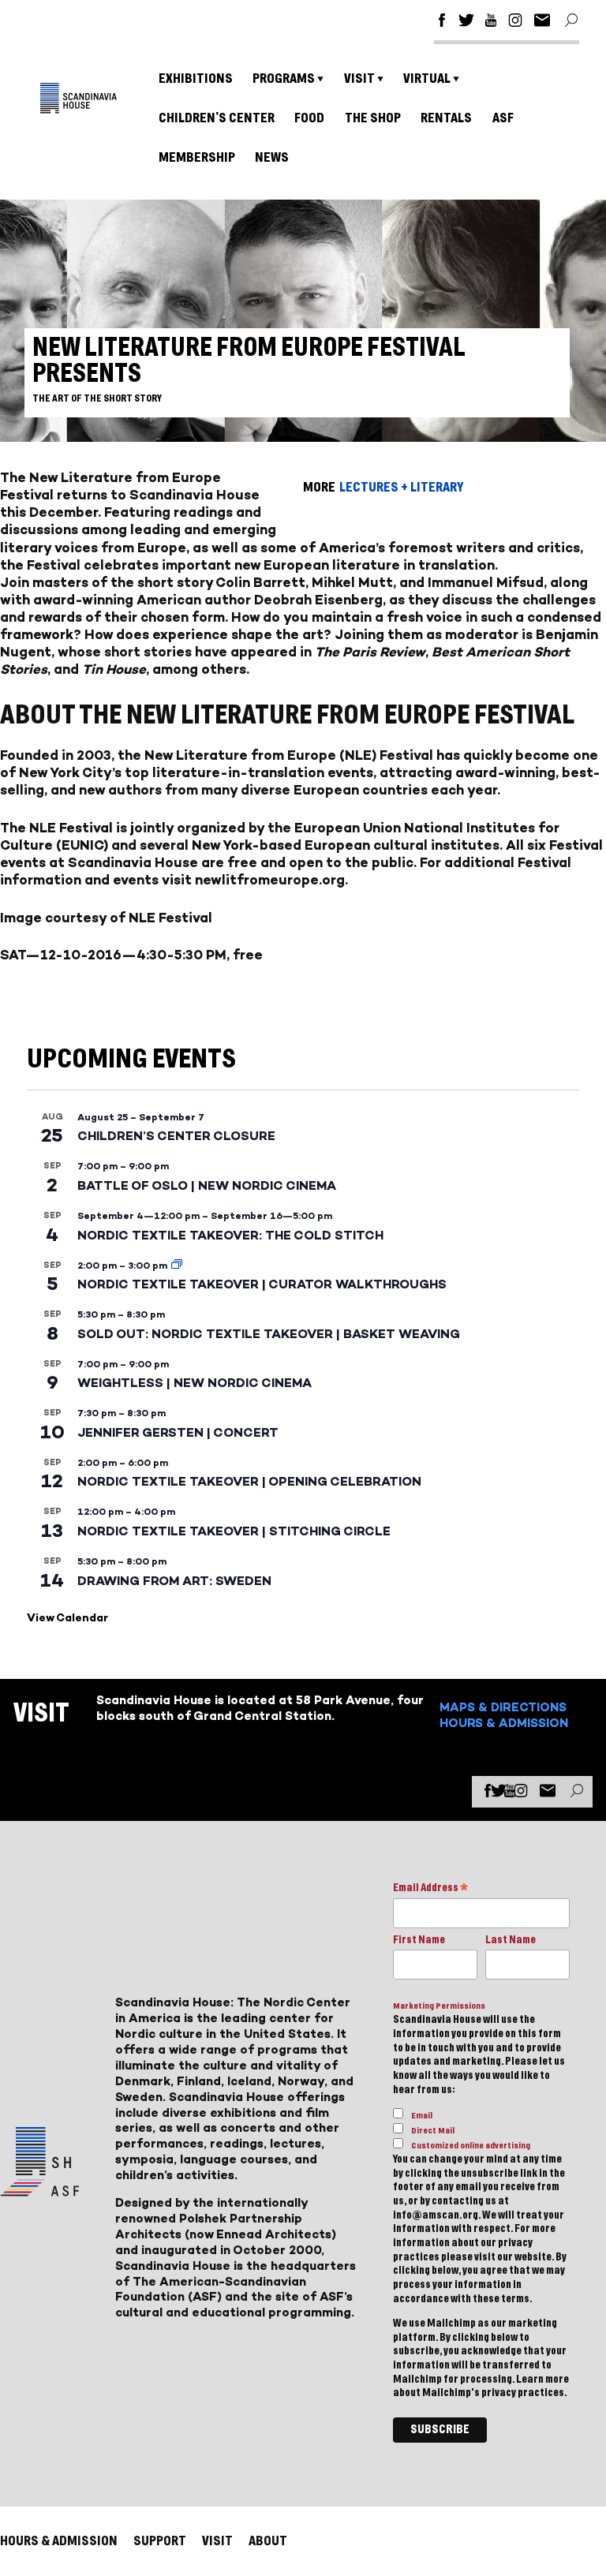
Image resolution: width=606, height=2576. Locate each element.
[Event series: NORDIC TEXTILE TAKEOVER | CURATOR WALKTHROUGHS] (177, 1266)
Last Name (511, 1940)
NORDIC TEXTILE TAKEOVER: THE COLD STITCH (230, 1235)
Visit (359, 79)
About (268, 2541)
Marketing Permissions (439, 2006)
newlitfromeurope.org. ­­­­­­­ (273, 880)
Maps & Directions (503, 1707)
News (272, 157)
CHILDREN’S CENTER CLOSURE (176, 1136)
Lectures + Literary (401, 487)
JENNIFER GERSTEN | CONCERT (178, 1432)
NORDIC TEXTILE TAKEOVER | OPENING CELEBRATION (249, 1481)
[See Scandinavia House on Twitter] (466, 22)
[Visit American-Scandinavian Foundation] (39, 2190)
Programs (284, 79)
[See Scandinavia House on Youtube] (491, 22)
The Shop (373, 118)
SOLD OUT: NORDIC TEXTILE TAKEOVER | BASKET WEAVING (269, 1334)
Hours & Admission (504, 1723)
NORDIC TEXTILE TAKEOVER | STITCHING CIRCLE (234, 1531)
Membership (197, 157)
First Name (419, 1940)
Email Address (430, 1889)
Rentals (446, 118)
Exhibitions (196, 79)
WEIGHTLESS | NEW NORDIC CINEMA (195, 1383)
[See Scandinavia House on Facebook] (442, 22)
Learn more (542, 2380)
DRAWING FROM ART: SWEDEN (174, 1581)
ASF (503, 118)
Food (309, 118)
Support (160, 2541)
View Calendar (67, 1618)
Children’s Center (217, 118)
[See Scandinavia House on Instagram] (515, 22)
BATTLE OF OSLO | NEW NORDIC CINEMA (207, 1185)
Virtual (427, 79)
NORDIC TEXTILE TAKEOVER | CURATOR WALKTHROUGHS (262, 1284)
